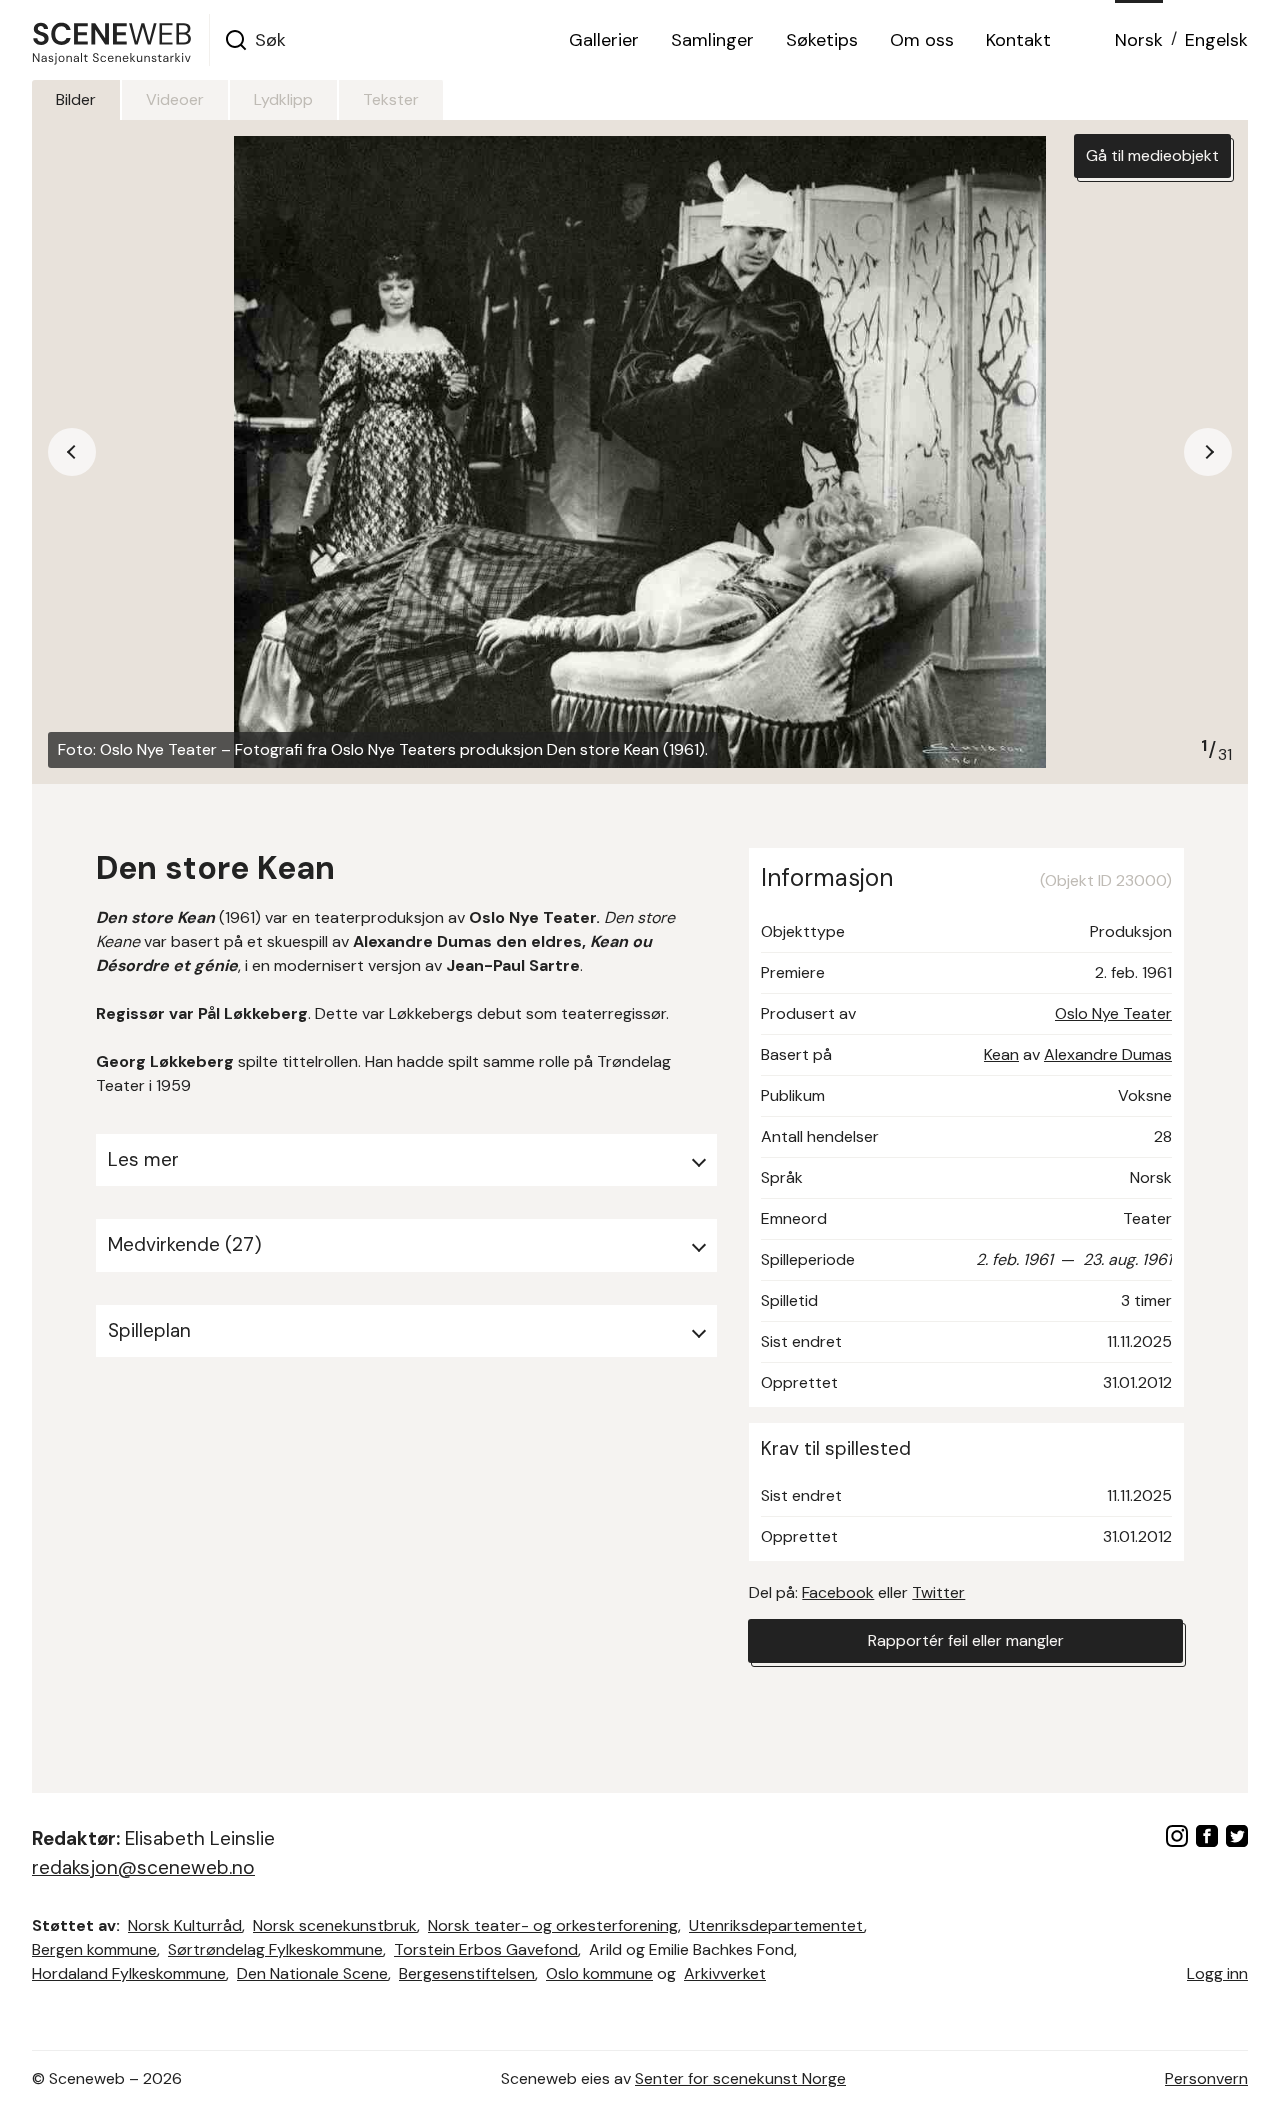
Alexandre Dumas (1108, 1054)
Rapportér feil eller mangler (966, 1640)
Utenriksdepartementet (776, 1925)
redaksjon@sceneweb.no (143, 1867)
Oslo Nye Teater (1113, 1013)
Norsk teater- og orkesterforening (553, 1925)
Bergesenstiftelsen (467, 1973)
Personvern (1206, 2078)
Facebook (838, 1592)
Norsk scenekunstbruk (335, 1925)
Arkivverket (725, 1973)
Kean (1001, 1054)
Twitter (938, 1592)
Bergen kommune (94, 1949)
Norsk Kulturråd (185, 1925)
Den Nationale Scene (312, 1973)
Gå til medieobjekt (1152, 155)
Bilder (76, 99)
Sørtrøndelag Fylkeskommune (275, 1949)
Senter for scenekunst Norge (740, 2078)
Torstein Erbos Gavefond (486, 1949)
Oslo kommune (599, 1973)
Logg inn (1217, 1973)
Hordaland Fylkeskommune (129, 1973)
